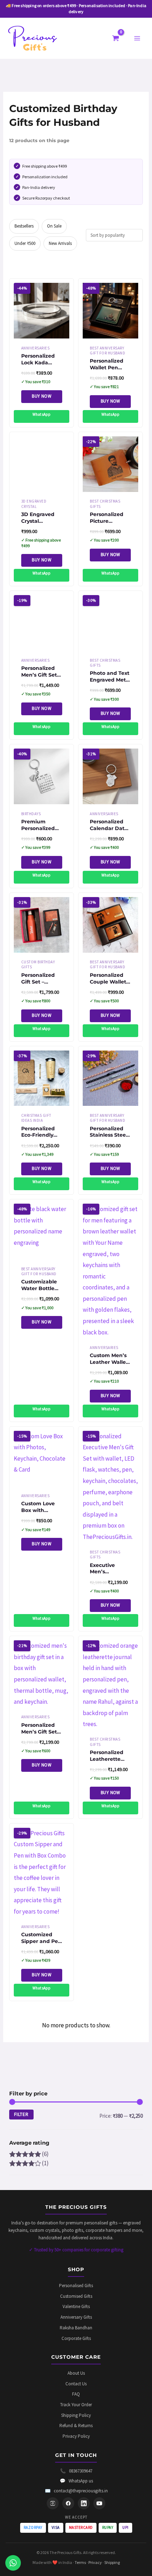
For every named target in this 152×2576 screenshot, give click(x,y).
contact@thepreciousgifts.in (76, 2491)
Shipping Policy (76, 2415)
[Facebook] (68, 2503)
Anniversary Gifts (76, 2317)
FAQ (76, 2394)
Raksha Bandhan (76, 2328)
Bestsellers (24, 226)
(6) (29, 2154)
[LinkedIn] (84, 2503)
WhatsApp (42, 414)
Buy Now (42, 396)
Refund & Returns (76, 2426)
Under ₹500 (25, 243)
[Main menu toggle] (137, 38)
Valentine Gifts (76, 2306)
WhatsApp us (76, 2481)
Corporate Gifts (76, 2338)
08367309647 (76, 2471)
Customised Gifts (76, 2296)
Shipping (112, 2562)
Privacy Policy (76, 2436)
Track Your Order (76, 2405)
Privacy (95, 2562)
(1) (29, 2163)
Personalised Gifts (76, 2286)
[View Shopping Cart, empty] (116, 38)
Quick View (42, 332)
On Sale (54, 226)
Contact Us (76, 2384)
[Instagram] (53, 2503)
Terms (80, 2562)
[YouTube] (99, 2503)
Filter (21, 2114)
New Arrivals (60, 243)
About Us (76, 2373)
